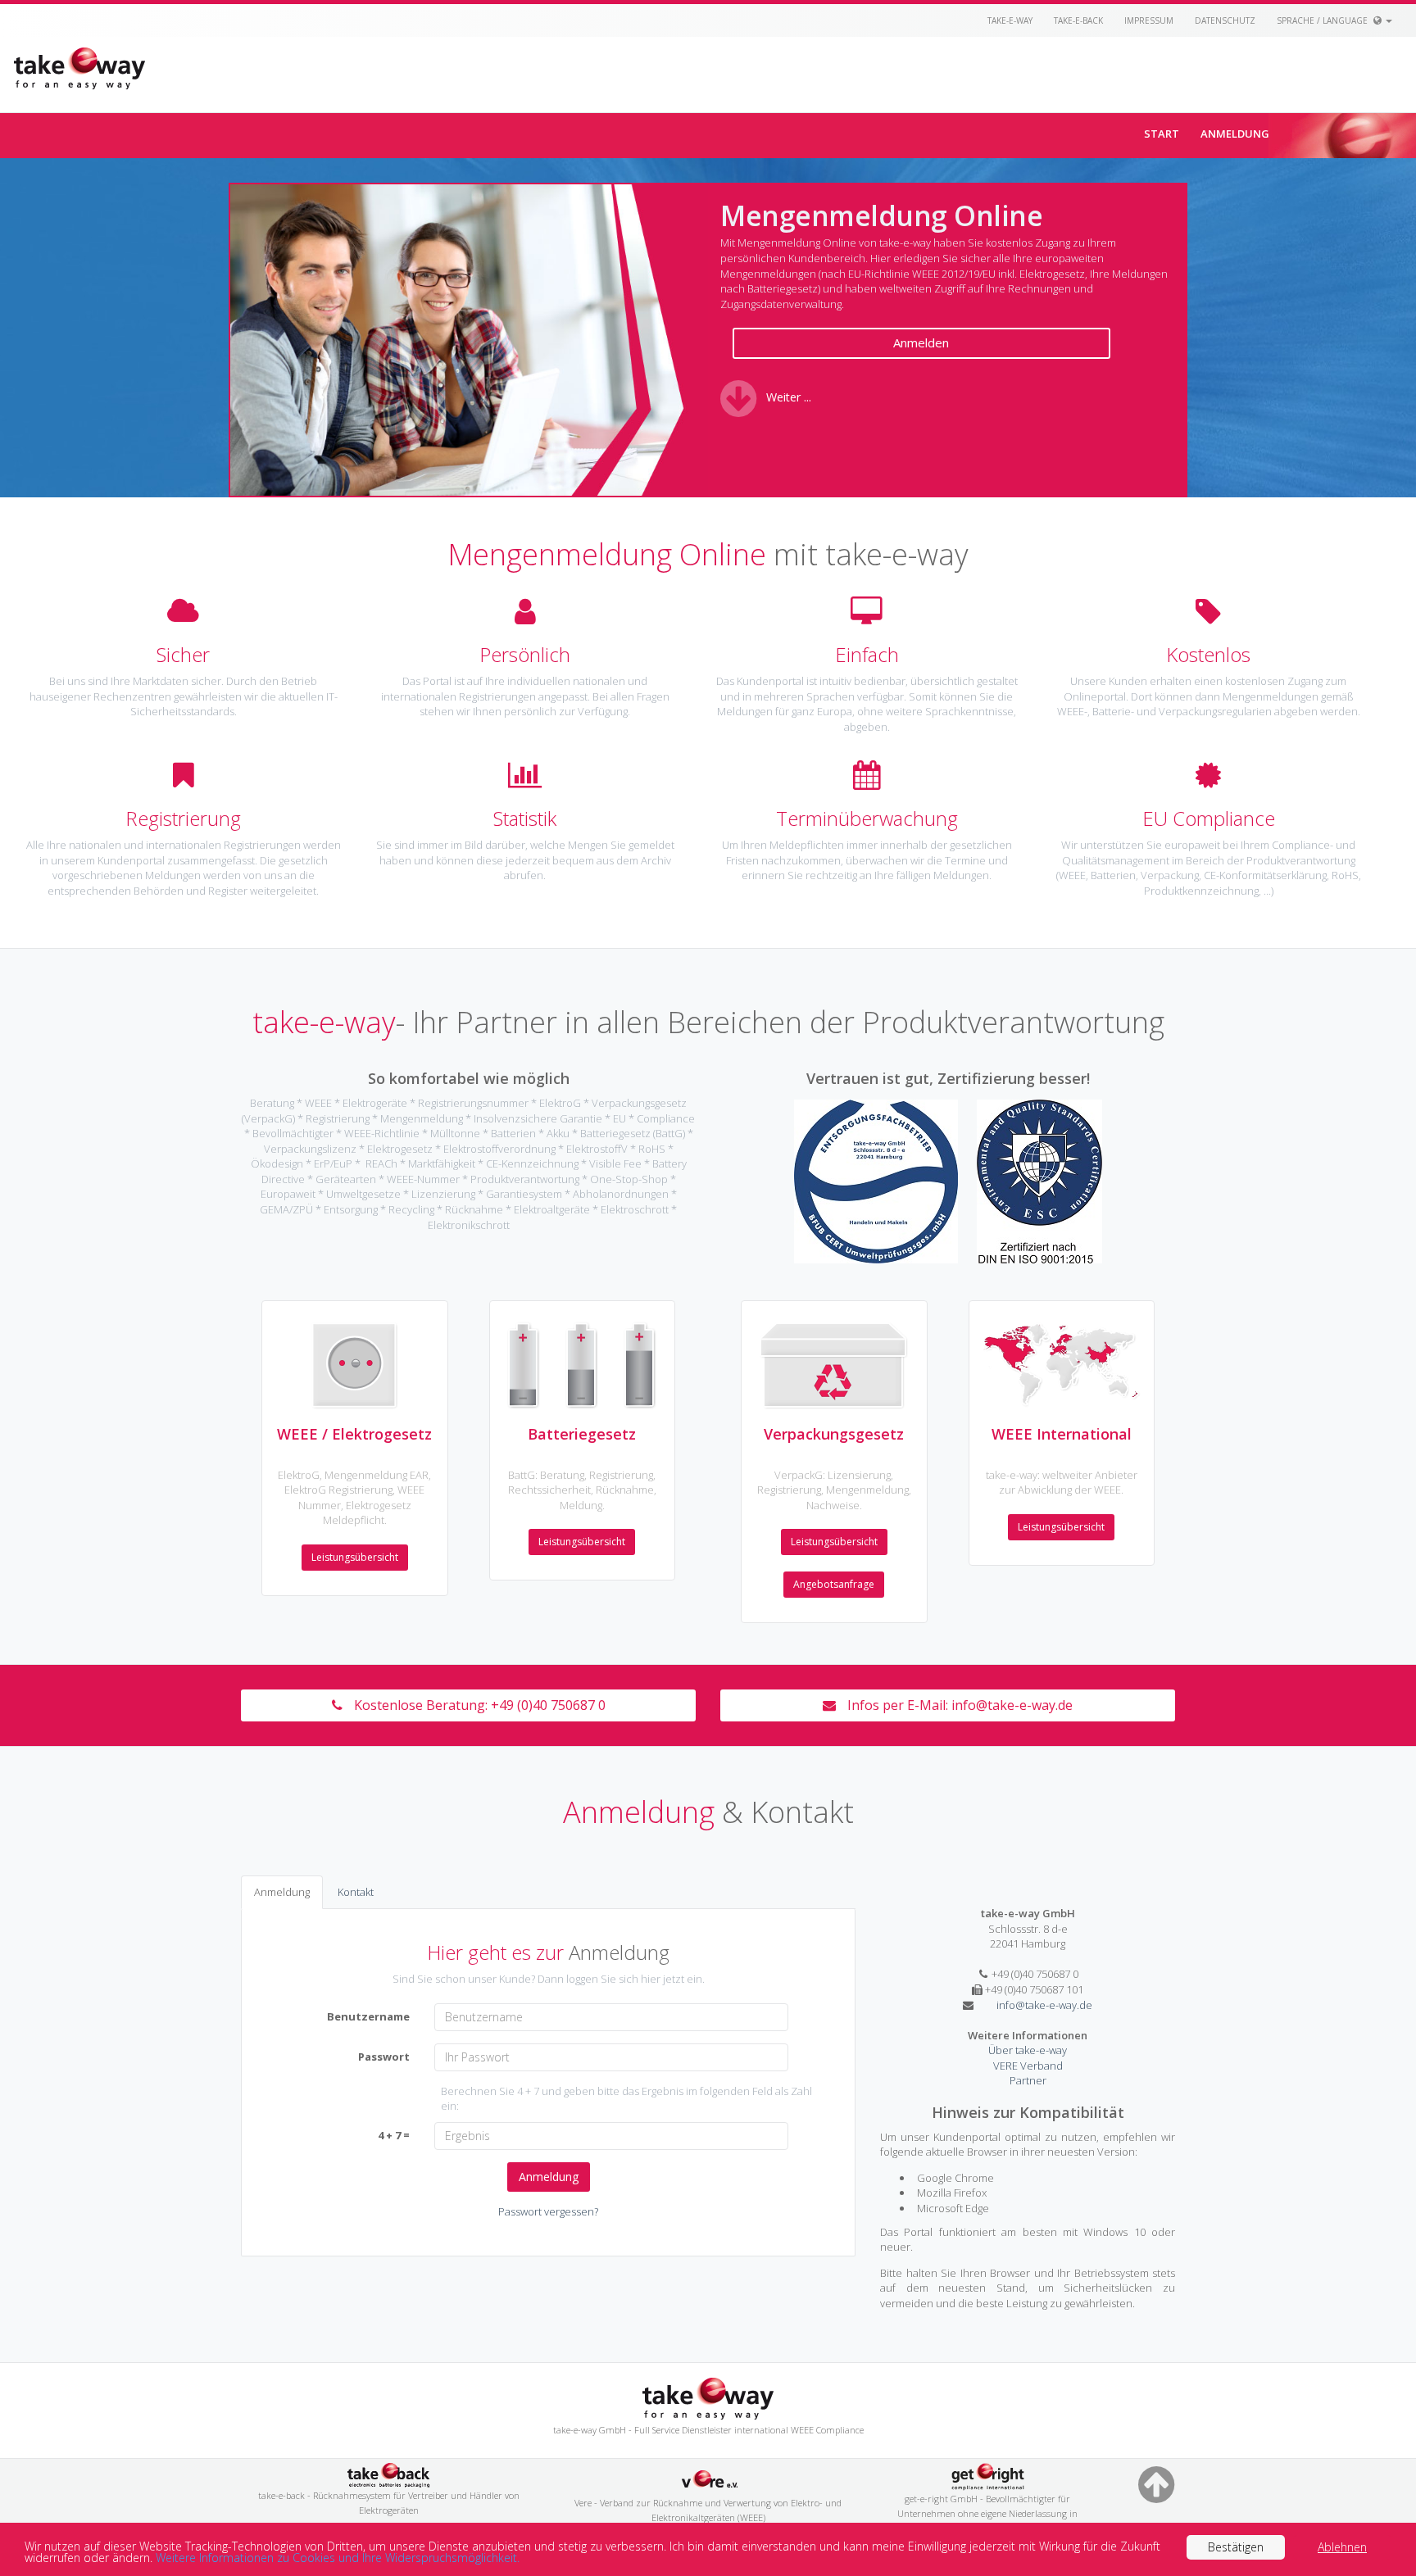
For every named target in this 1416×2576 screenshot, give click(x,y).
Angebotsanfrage (834, 1584)
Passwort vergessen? (548, 2211)
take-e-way (1010, 20)
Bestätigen (1236, 2547)
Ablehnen (1342, 2547)
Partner (1028, 2080)
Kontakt (356, 1892)
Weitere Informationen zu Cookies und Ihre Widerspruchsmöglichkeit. (338, 2558)
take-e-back (1078, 20)
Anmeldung (1235, 134)
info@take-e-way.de (1012, 1705)
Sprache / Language (1323, 20)
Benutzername (368, 2016)
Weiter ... (789, 397)
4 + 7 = (394, 2135)
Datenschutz (1225, 20)
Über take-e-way (1028, 2050)
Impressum (1149, 20)
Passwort (384, 2057)
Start (1162, 134)
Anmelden (921, 342)
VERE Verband (1028, 2066)
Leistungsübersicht (355, 1557)
